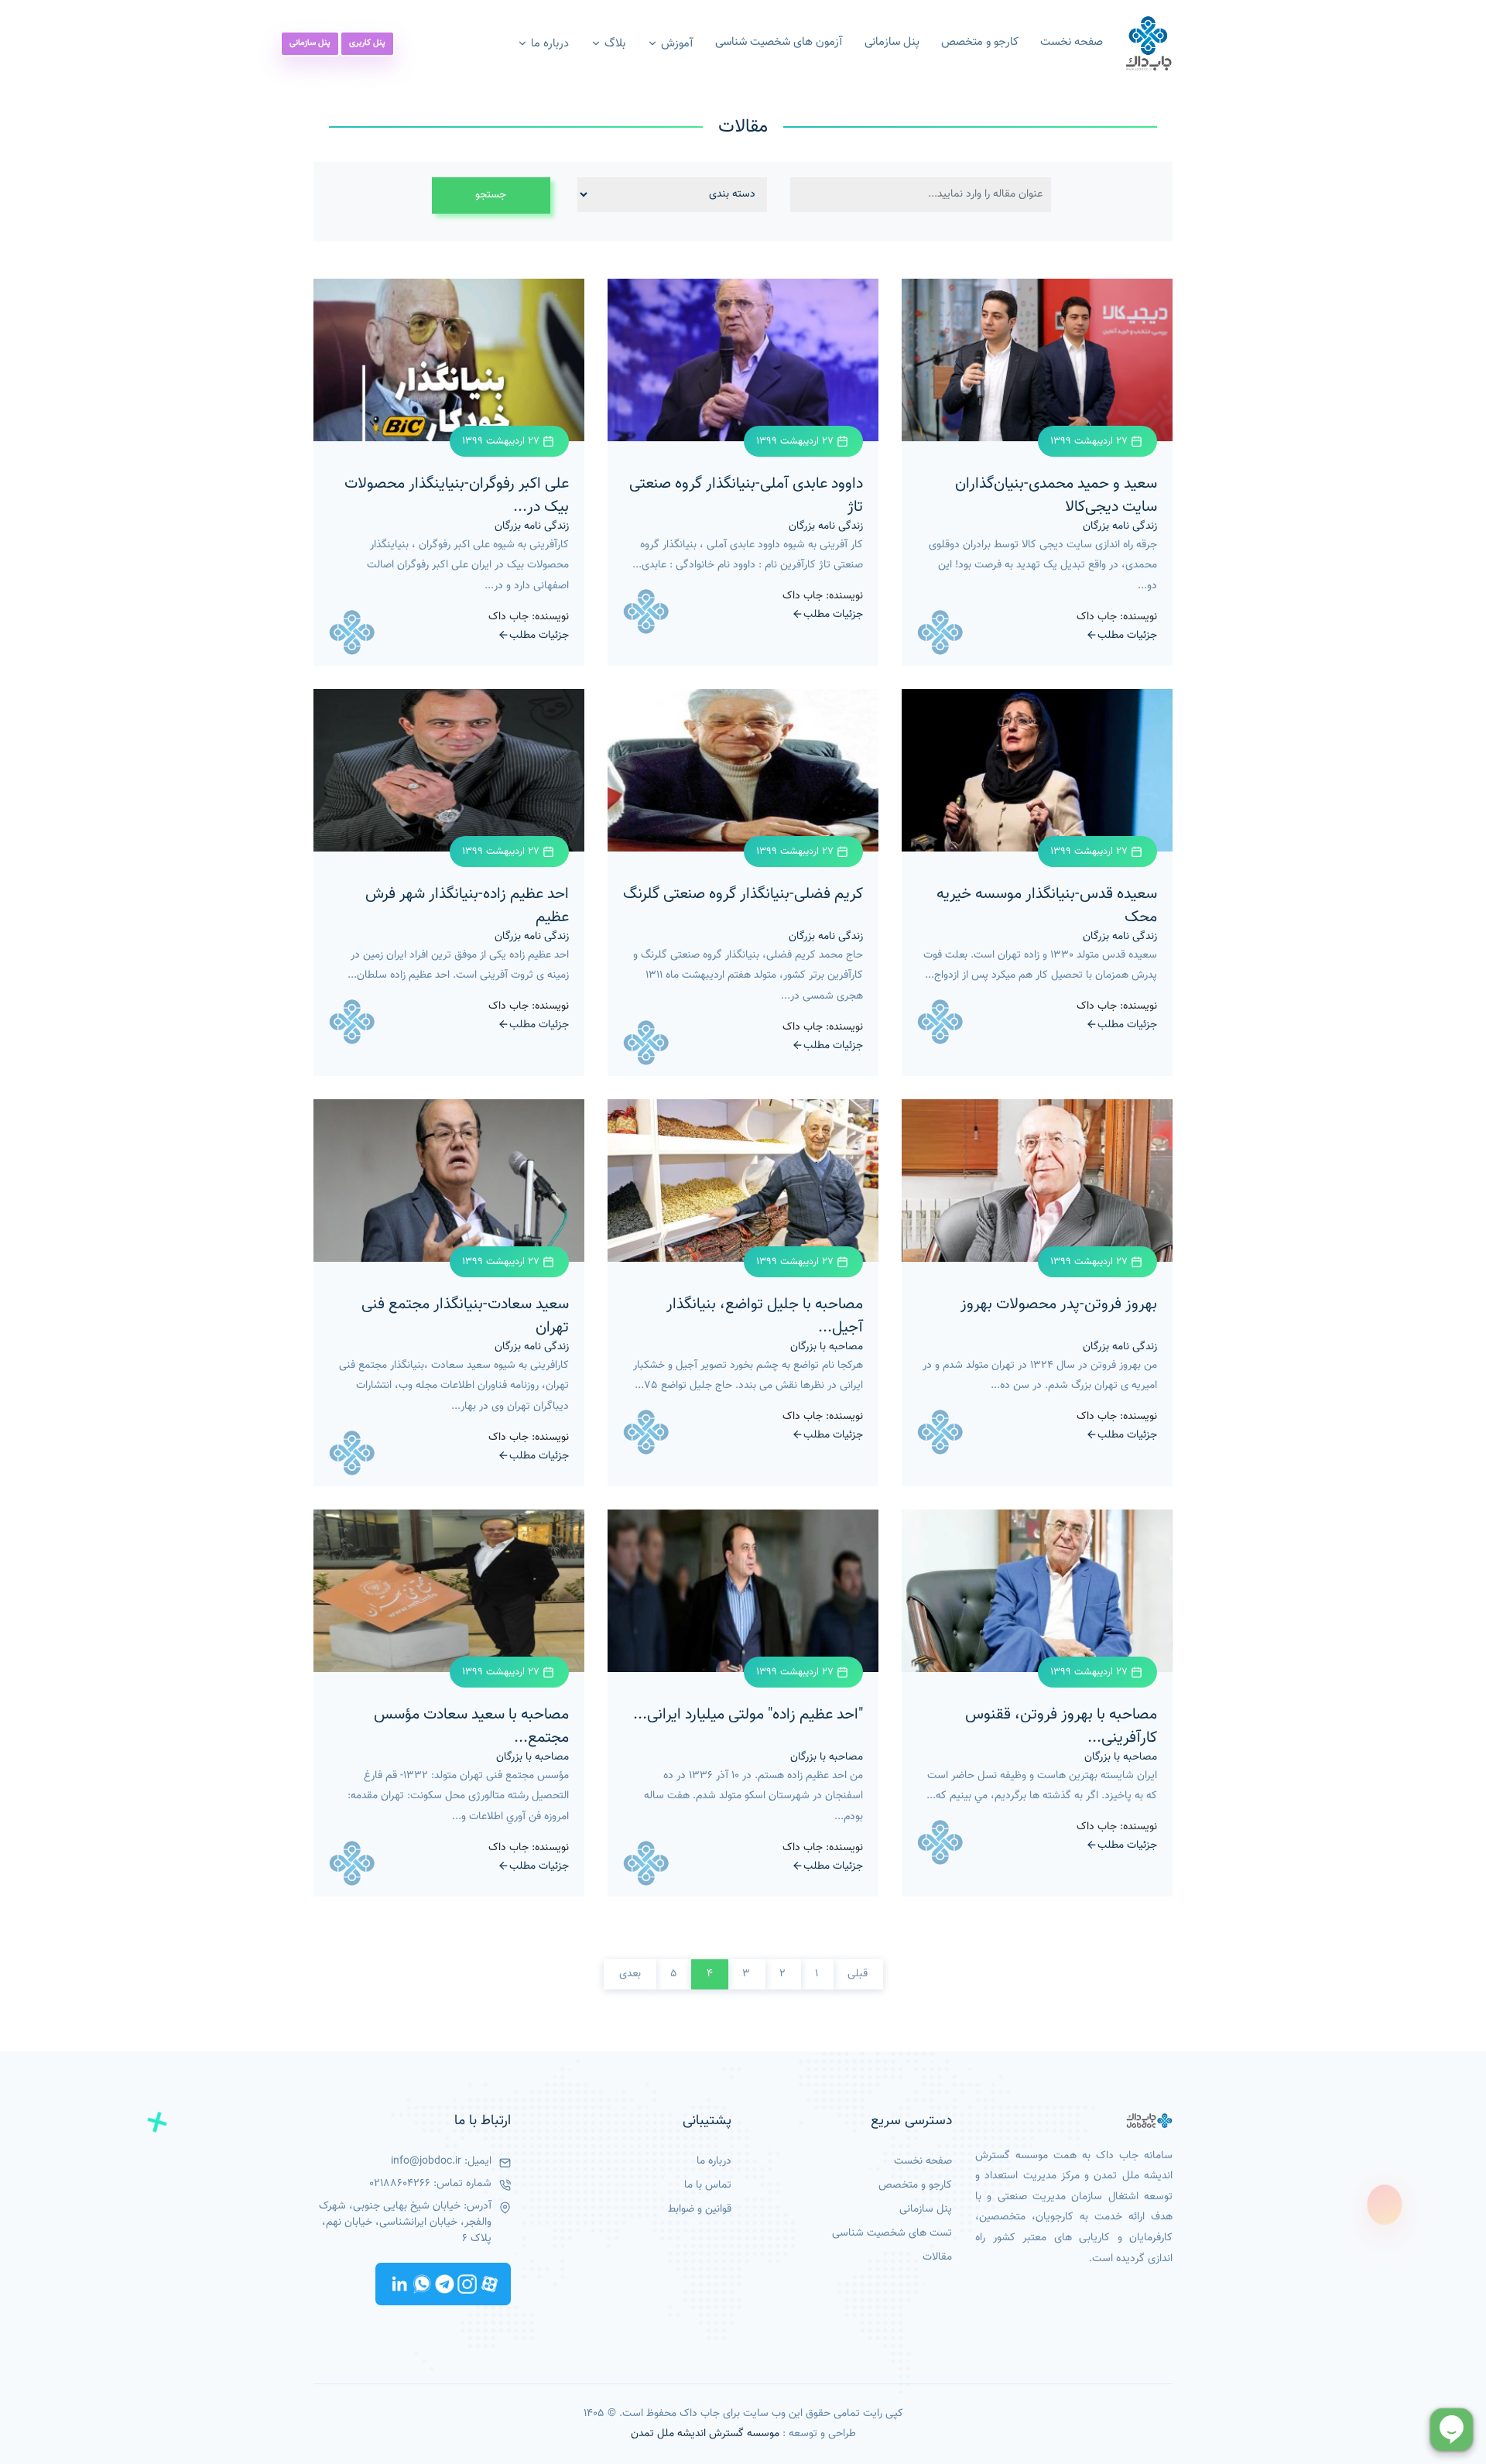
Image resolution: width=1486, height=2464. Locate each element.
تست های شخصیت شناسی (892, 2234)
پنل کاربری (367, 43)
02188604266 (400, 2184)
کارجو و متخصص (980, 43)
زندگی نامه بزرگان (1120, 527)
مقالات (937, 2258)
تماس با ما (708, 2186)
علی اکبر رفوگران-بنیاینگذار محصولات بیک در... (457, 495)
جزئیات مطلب (1127, 635)
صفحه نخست (1072, 43)
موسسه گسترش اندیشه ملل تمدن (705, 2434)
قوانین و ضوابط (700, 2210)
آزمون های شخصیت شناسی (779, 43)
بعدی (630, 1974)
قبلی (858, 1974)
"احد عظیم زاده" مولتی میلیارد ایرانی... (748, 1715)
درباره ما (548, 44)
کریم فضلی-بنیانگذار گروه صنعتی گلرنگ (743, 894)
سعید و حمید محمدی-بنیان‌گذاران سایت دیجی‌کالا (1056, 495)
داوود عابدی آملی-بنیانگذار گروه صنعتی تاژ (746, 495)
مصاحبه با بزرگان (827, 1347)
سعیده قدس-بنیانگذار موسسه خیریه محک (1047, 906)
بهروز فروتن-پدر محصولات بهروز (1059, 1304)
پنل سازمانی (892, 43)
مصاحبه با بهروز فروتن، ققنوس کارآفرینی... (1061, 1726)
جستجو (491, 195)
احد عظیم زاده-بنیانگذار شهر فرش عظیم (467, 906)
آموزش (676, 44)
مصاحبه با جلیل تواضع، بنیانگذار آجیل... (765, 1316)
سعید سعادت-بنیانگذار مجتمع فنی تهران (465, 1316)
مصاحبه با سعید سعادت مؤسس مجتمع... (471, 1726)
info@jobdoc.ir (426, 2162)
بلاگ (613, 44)
